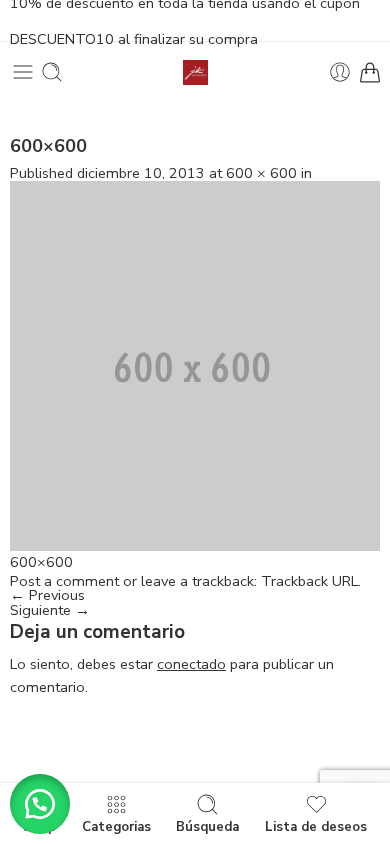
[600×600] (195, 364)
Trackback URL (309, 581)
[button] (40, 804)
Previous (47, 595)
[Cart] (370, 72)
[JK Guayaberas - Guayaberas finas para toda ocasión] (195, 72)
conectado (191, 664)
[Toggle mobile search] (52, 72)
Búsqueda (207, 826)
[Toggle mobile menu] (23, 72)
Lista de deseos (316, 826)
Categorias (116, 826)
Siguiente (50, 610)
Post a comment (64, 581)
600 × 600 (261, 173)
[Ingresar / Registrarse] (340, 72)
